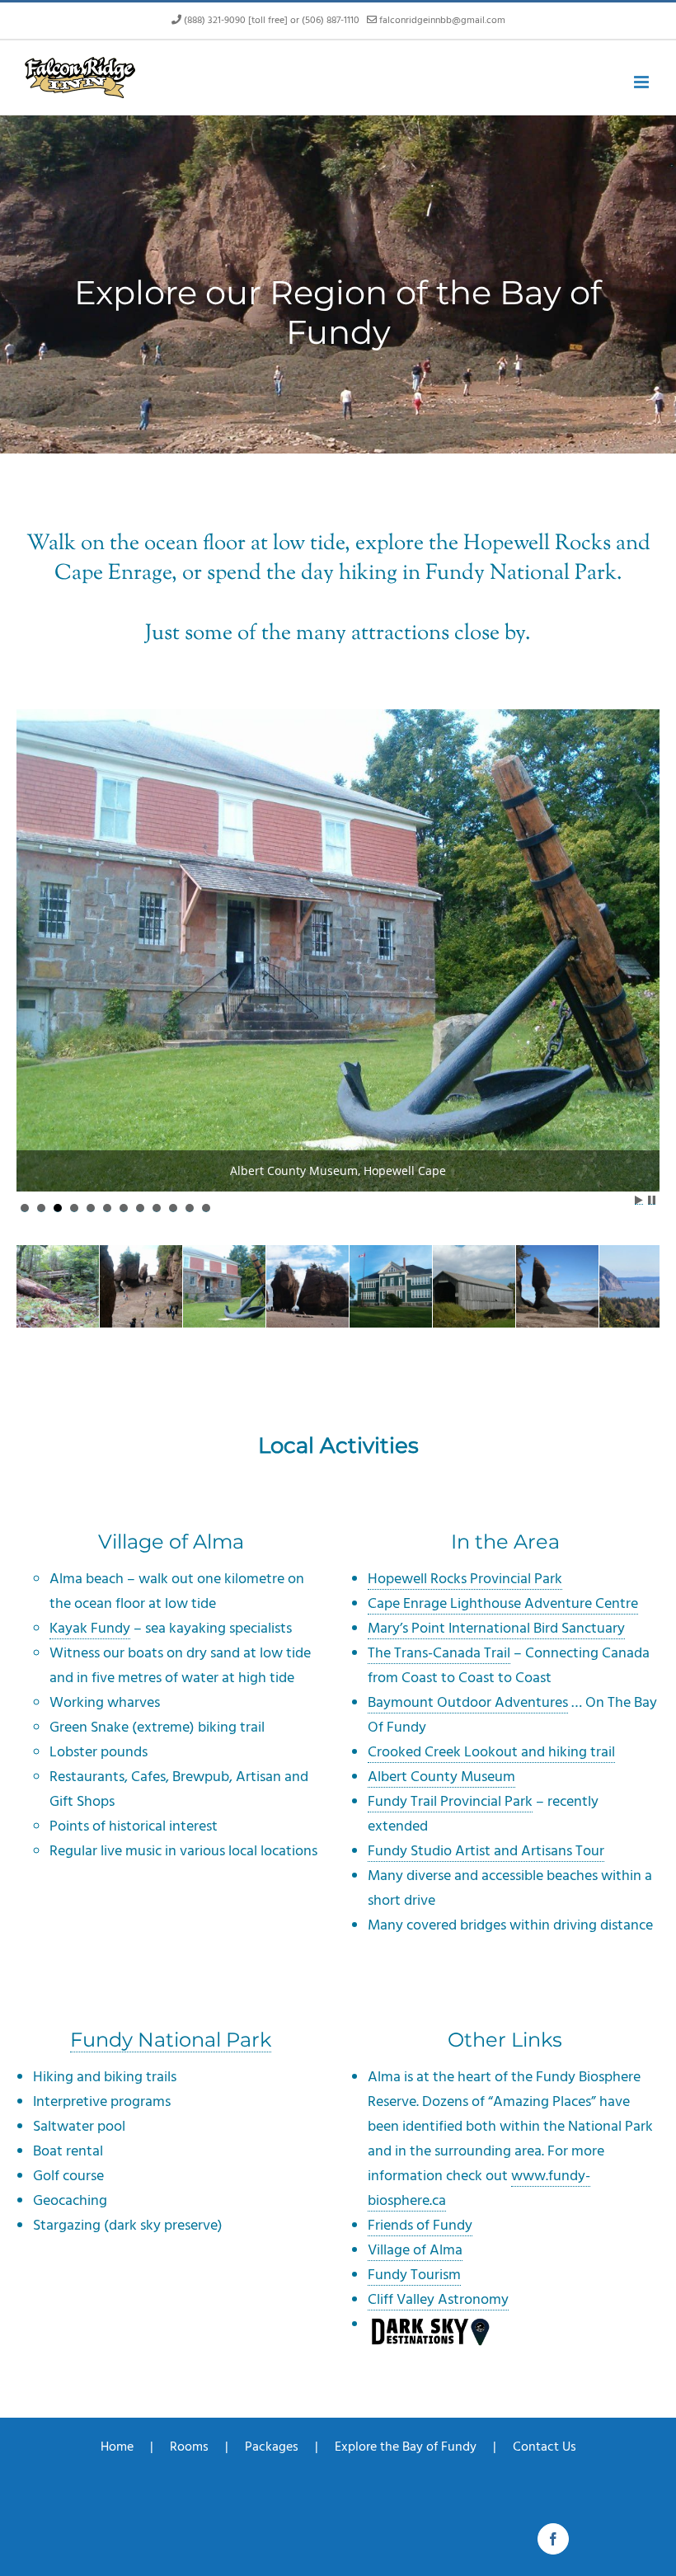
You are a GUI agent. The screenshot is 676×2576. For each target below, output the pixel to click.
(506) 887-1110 (331, 20)
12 (206, 1208)
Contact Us (545, 2447)
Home (117, 2447)
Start (639, 1200)
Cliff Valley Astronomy (438, 2299)
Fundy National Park (171, 2040)
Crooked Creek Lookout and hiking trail (491, 1752)
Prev (38, 902)
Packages (272, 2447)
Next (638, 902)
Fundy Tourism (414, 2275)
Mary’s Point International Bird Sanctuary (496, 1628)
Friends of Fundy (420, 2225)
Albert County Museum (441, 1777)
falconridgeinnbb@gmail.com (442, 20)
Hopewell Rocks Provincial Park (465, 1579)
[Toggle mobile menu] (643, 82)
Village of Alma (415, 2250)
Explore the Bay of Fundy (406, 2447)
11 (190, 1208)
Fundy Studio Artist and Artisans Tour (486, 1851)
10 (173, 1208)
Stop (652, 1200)
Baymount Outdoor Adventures (468, 1702)
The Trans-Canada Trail (439, 1653)
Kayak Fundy (90, 1628)
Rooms (189, 2447)
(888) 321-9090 (215, 20)
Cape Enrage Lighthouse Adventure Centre (503, 1603)
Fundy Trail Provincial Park (450, 1801)
